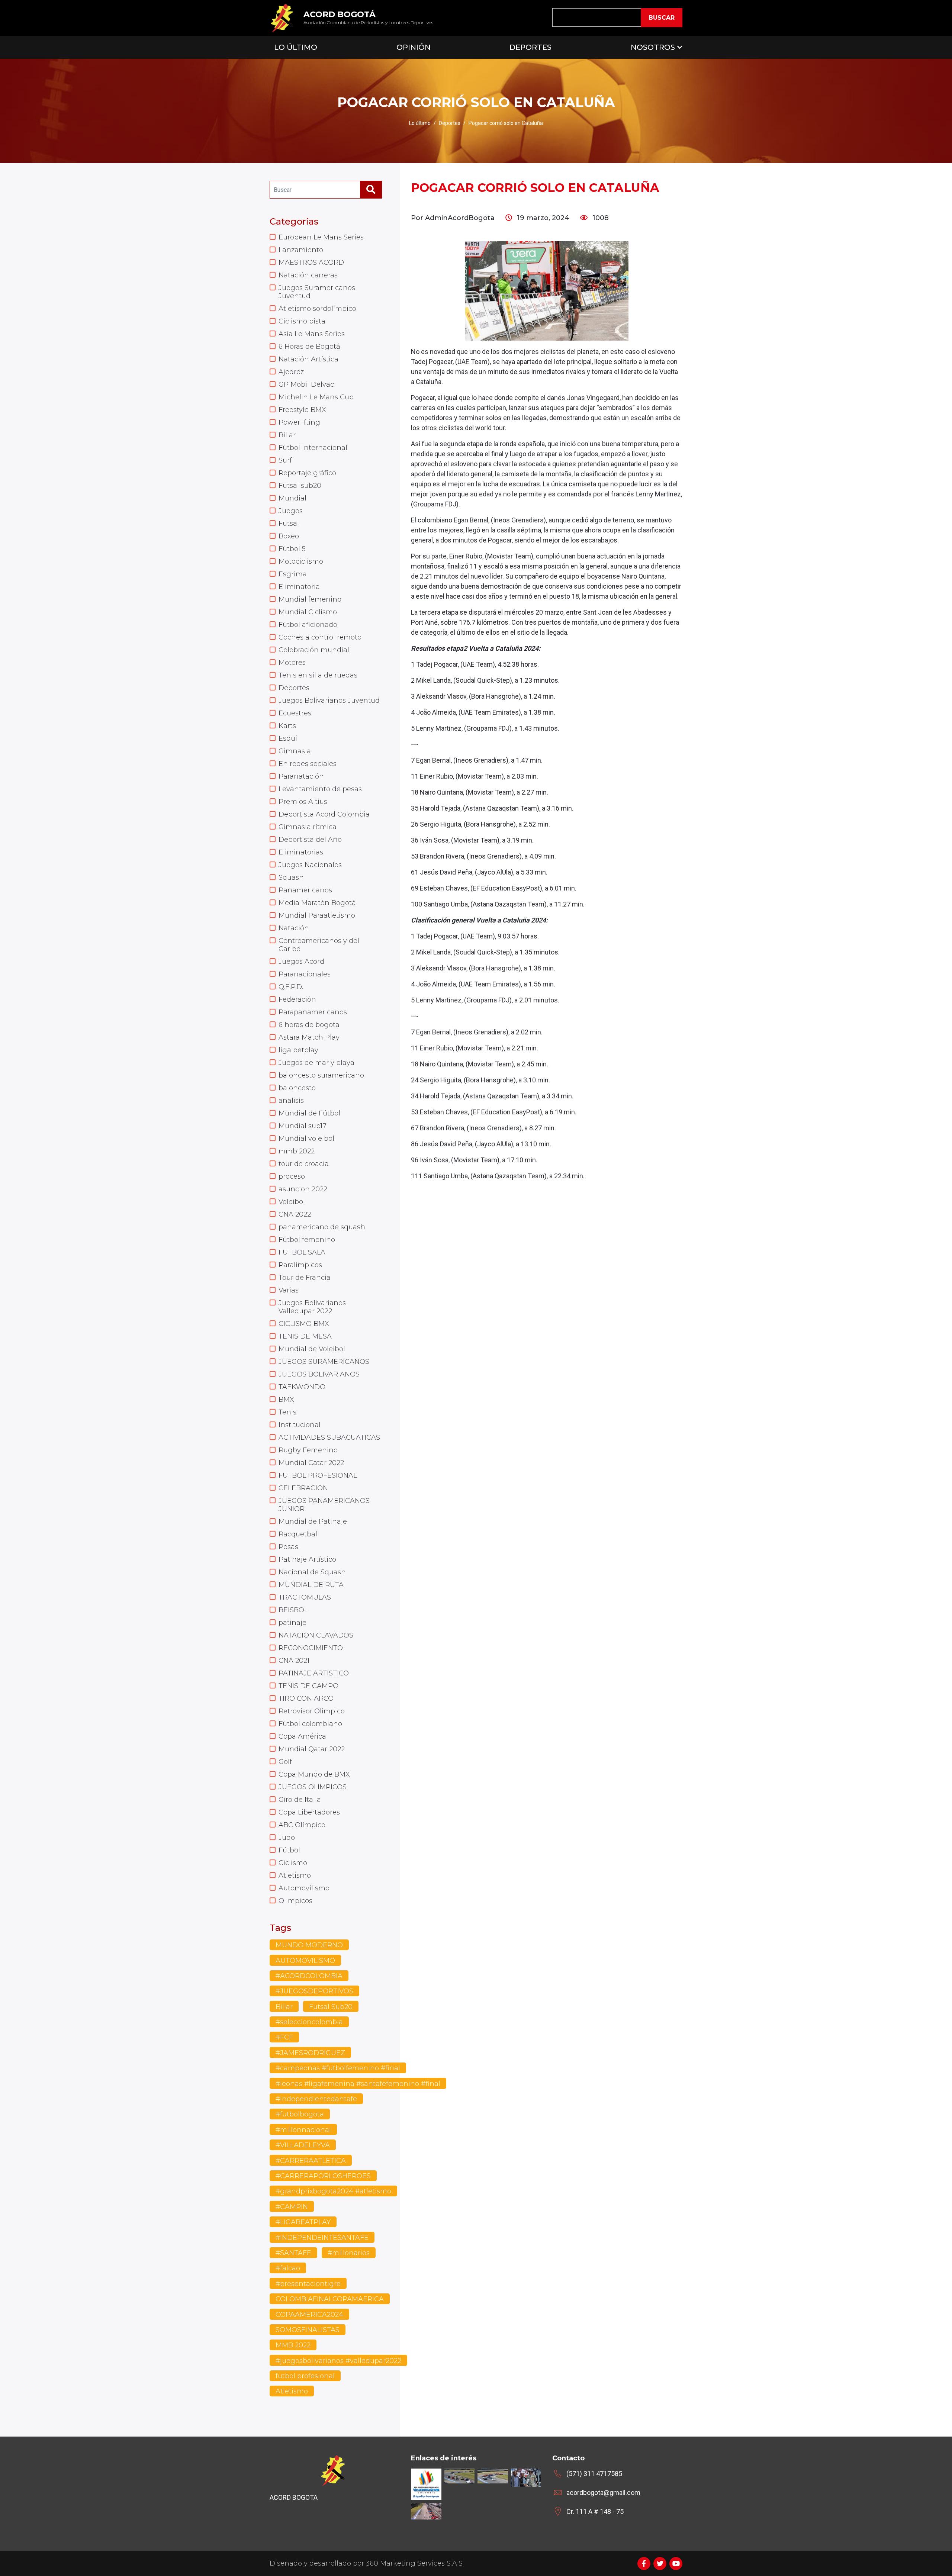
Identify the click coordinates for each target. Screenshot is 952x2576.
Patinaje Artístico (307, 1559)
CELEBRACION (303, 1488)
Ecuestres (295, 713)
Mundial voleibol (306, 1139)
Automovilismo (304, 1888)
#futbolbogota (300, 2114)
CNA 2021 (294, 1661)
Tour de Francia (305, 1278)
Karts (287, 726)
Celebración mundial (314, 650)
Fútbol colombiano (310, 1724)
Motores (292, 663)
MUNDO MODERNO (309, 1945)
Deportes (530, 47)
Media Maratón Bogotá (317, 903)
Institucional (300, 1425)
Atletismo (295, 1875)
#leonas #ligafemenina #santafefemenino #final (358, 2084)
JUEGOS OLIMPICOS (313, 1787)
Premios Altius (303, 802)
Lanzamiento (301, 250)
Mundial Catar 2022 (311, 1463)
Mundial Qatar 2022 (312, 1749)
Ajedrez (291, 372)
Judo (287, 1838)
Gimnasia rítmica (308, 827)
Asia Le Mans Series (312, 334)
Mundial (292, 498)
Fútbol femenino (307, 1240)
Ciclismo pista (302, 321)
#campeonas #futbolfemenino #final (338, 2068)
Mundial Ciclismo (308, 612)
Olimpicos (295, 1901)
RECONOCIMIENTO (311, 1648)
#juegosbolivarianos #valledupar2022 (338, 2361)
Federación (297, 999)
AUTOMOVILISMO (305, 1961)
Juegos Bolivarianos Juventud (329, 701)
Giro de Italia (300, 1800)
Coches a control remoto (320, 637)
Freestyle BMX (302, 410)
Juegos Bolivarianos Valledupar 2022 (312, 1307)
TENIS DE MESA (305, 1336)
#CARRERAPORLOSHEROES (323, 2176)
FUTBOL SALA (302, 1252)
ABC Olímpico (302, 1825)
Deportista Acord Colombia (324, 814)
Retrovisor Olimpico (312, 1711)
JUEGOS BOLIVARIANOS (319, 1374)
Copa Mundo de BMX (314, 1774)
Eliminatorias (301, 852)
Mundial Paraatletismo (317, 915)
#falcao (288, 2268)
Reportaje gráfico (307, 473)
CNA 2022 (295, 1214)
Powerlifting (299, 422)
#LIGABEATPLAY (303, 2222)
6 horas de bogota (309, 1025)
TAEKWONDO (302, 1387)
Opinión (414, 47)
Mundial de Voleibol (312, 1349)
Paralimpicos (300, 1265)
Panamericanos (305, 890)
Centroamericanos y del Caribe (319, 945)
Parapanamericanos (313, 1012)
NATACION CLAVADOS (316, 1635)
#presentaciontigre (308, 2284)
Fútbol (289, 1850)
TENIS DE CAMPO (308, 1686)
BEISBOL (293, 1610)
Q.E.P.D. (291, 987)
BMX (286, 1400)
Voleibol (292, 1202)
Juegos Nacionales (310, 865)
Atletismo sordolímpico (317, 309)
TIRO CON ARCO (306, 1698)
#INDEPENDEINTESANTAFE (322, 2238)
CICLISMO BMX (304, 1324)
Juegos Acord (301, 962)
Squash (291, 878)
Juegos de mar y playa (316, 1063)
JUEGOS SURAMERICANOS (324, 1362)
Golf (285, 1762)
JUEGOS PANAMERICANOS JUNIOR (324, 1505)
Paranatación (301, 776)
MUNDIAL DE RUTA (311, 1585)
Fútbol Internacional (313, 448)
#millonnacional (303, 2130)
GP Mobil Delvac (306, 384)
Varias (289, 1290)
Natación (294, 928)
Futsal (289, 524)
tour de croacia (304, 1164)
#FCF (284, 2037)
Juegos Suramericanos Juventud (317, 292)
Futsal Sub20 (331, 2007)
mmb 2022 (297, 1151)
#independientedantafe (316, 2099)
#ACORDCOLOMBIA (309, 1976)
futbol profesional (305, 2376)
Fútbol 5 (292, 549)
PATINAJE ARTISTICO (314, 1673)
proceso (292, 1176)
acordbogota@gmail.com (603, 2493)
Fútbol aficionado (308, 625)
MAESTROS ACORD (311, 263)
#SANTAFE (293, 2253)
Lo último (420, 123)
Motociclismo (301, 561)
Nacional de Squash (312, 1572)
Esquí (288, 738)
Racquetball (299, 1534)
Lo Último (296, 47)
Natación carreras (308, 275)
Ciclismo (293, 1863)
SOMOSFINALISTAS (308, 2330)
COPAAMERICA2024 (309, 2315)
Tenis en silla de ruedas (318, 675)
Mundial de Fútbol (309, 1113)
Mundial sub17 (303, 1126)
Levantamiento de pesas (320, 789)
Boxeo (289, 536)
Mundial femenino (310, 599)
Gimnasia (295, 751)
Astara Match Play (309, 1037)
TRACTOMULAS (305, 1597)
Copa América (302, 1736)
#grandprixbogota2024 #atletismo (333, 2191)
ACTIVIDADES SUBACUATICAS (329, 1437)
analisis (291, 1101)
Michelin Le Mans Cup (316, 397)
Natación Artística (308, 359)
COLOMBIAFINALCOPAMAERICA (330, 2299)
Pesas (288, 1547)
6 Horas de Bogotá (309, 347)
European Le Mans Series (321, 237)
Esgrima (293, 574)
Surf (285, 460)
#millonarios (349, 2253)
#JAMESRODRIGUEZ (310, 2053)
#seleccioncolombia (309, 2022)
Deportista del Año (310, 840)
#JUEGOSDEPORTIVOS (314, 1991)
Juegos (291, 511)
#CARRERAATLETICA (311, 2161)
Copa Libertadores (309, 1812)
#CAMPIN (292, 2207)
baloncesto (297, 1088)
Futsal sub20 (300, 486)
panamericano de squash (322, 1227)
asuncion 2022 (303, 1189)
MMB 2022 (293, 2345)
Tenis (287, 1412)
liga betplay (298, 1050)
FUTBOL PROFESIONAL (318, 1475)
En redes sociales (308, 764)
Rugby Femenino (308, 1450)
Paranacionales (305, 974)
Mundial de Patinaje (313, 1522)
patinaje (292, 1623)
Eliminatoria (299, 587)
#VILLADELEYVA (303, 2145)
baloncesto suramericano (321, 1075)
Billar (287, 435)
